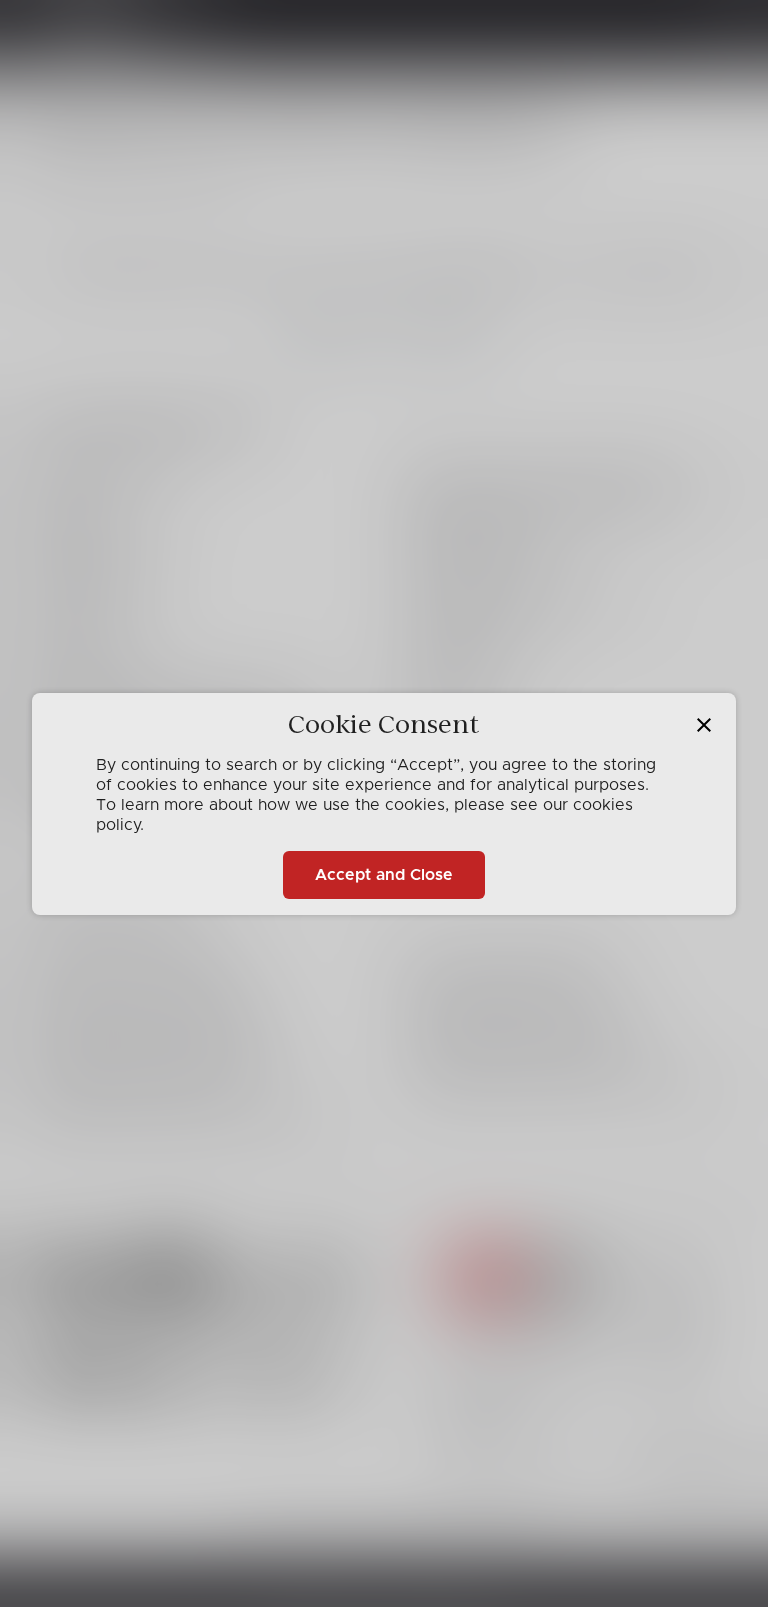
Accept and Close (384, 875)
